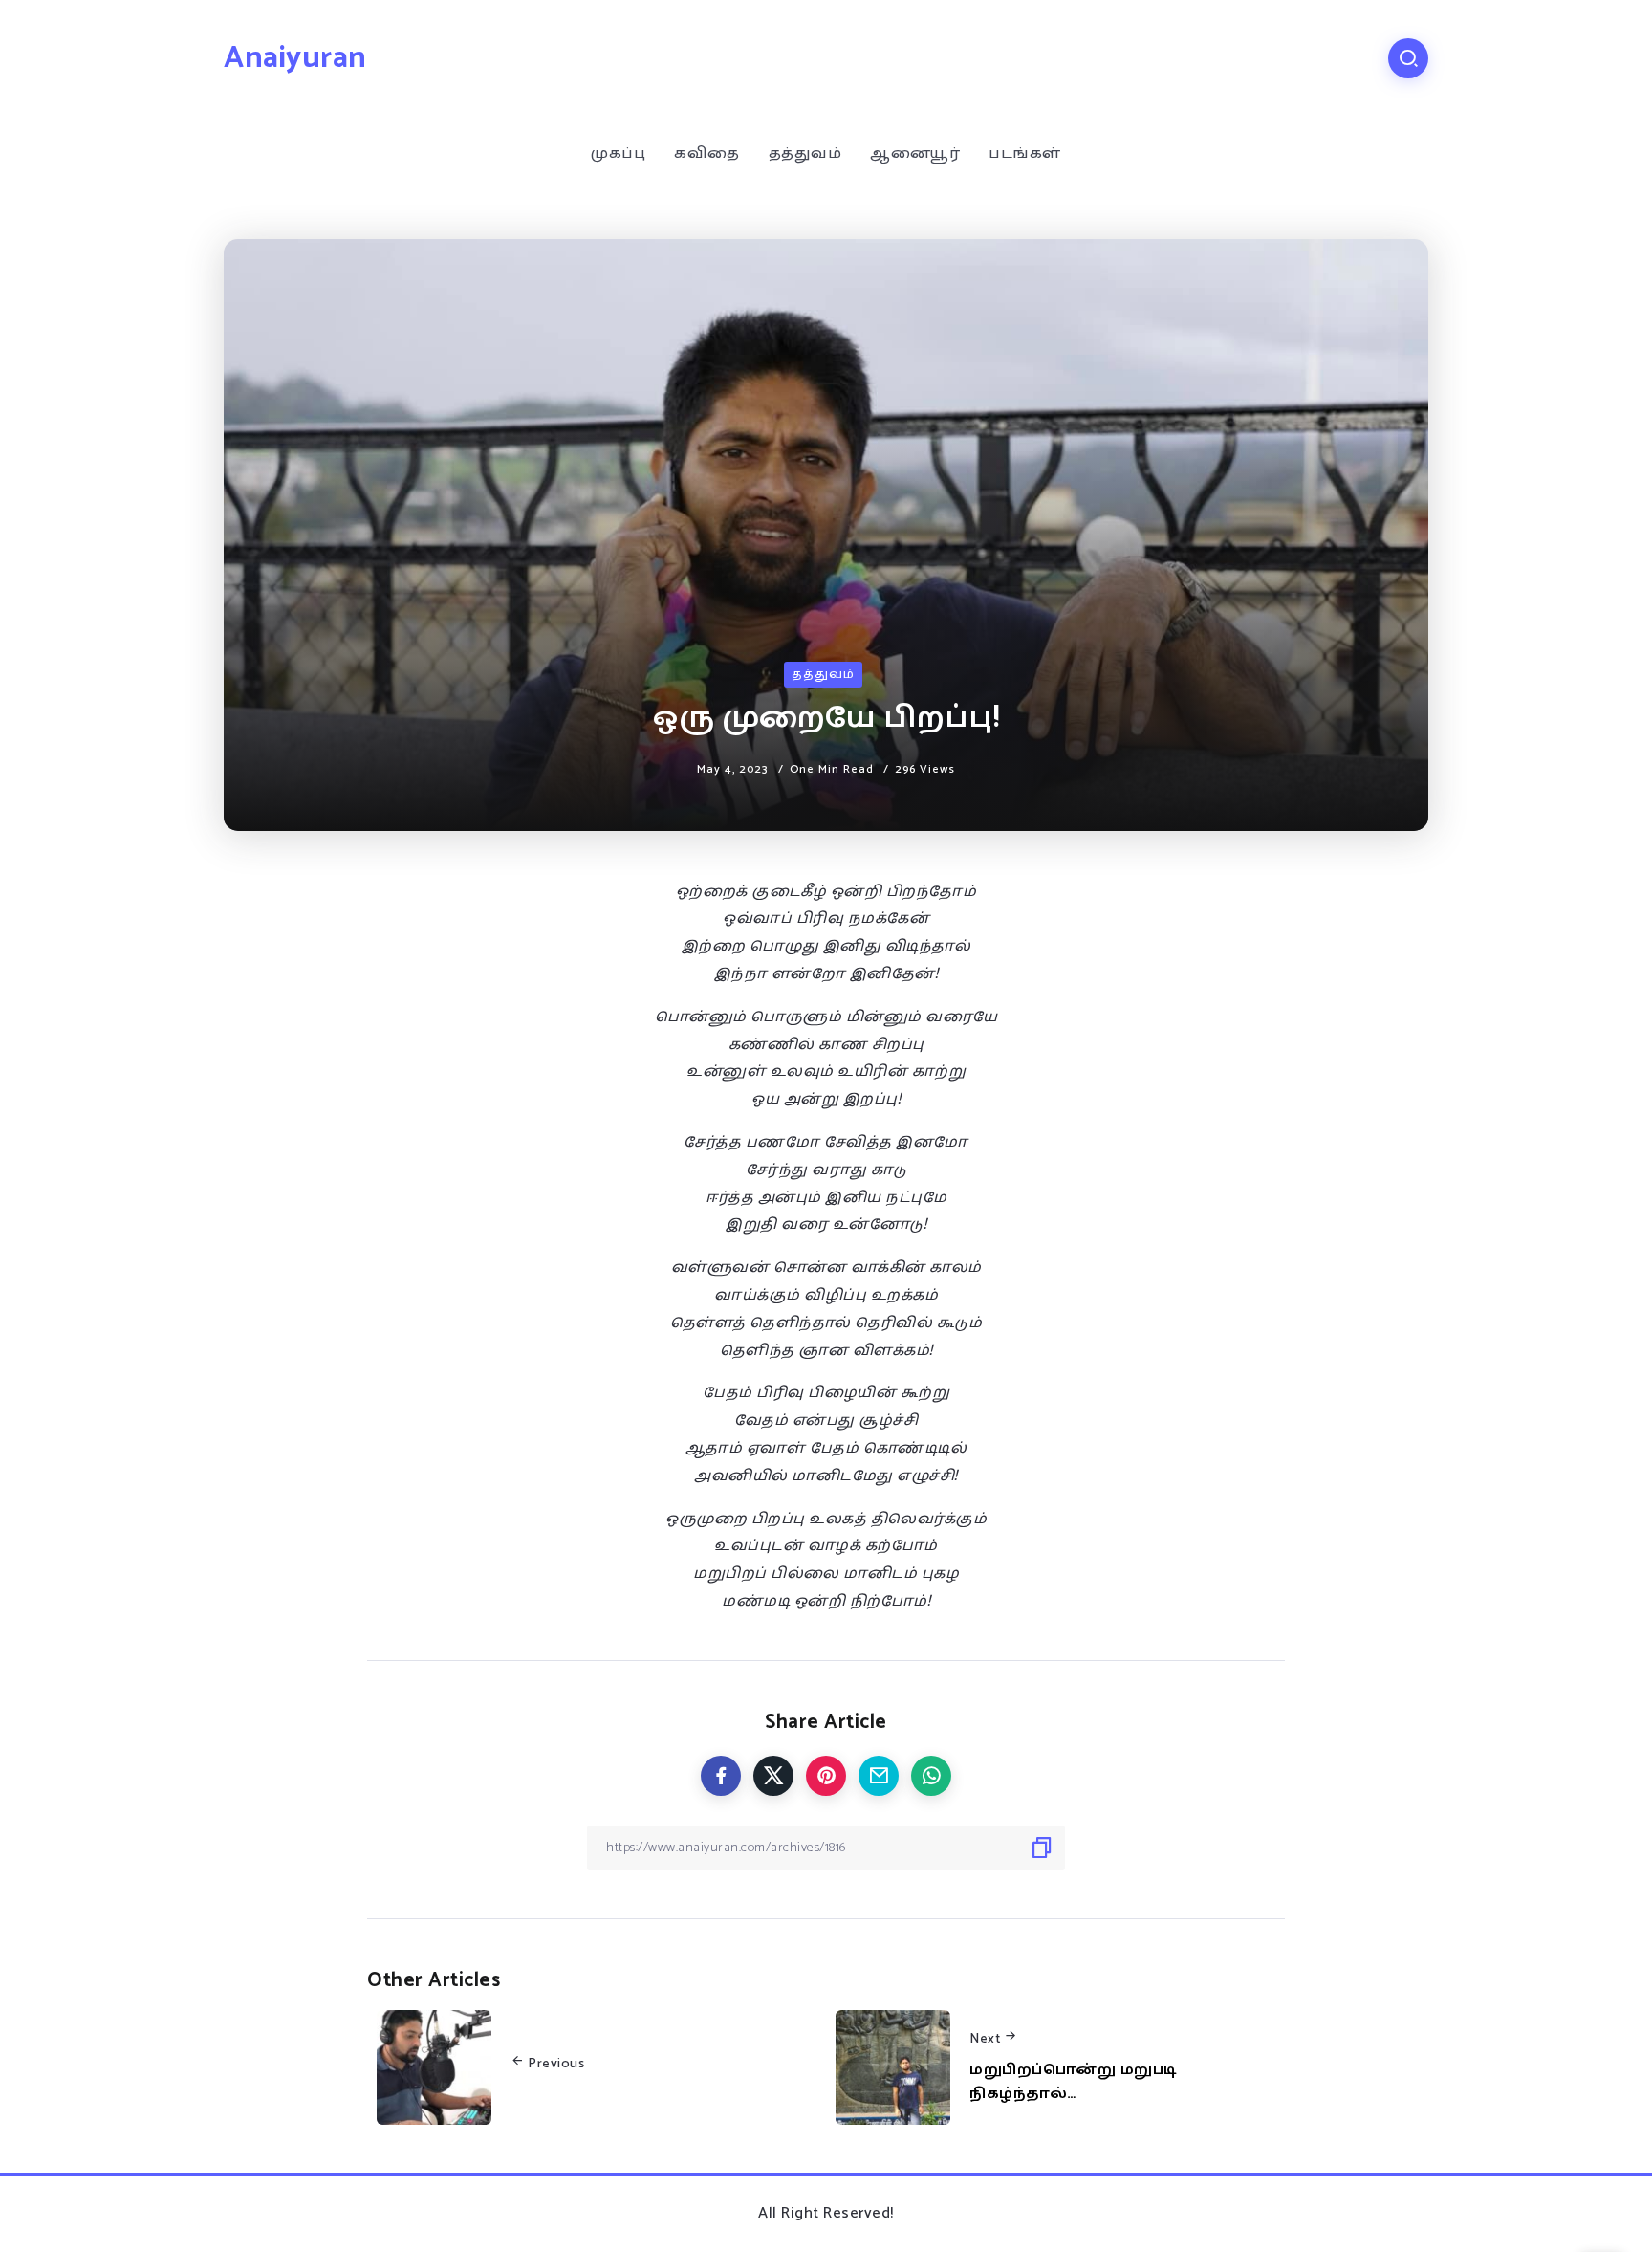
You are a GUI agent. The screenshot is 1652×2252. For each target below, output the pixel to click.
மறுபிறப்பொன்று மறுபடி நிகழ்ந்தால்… (1074, 2082)
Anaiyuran (295, 58)
